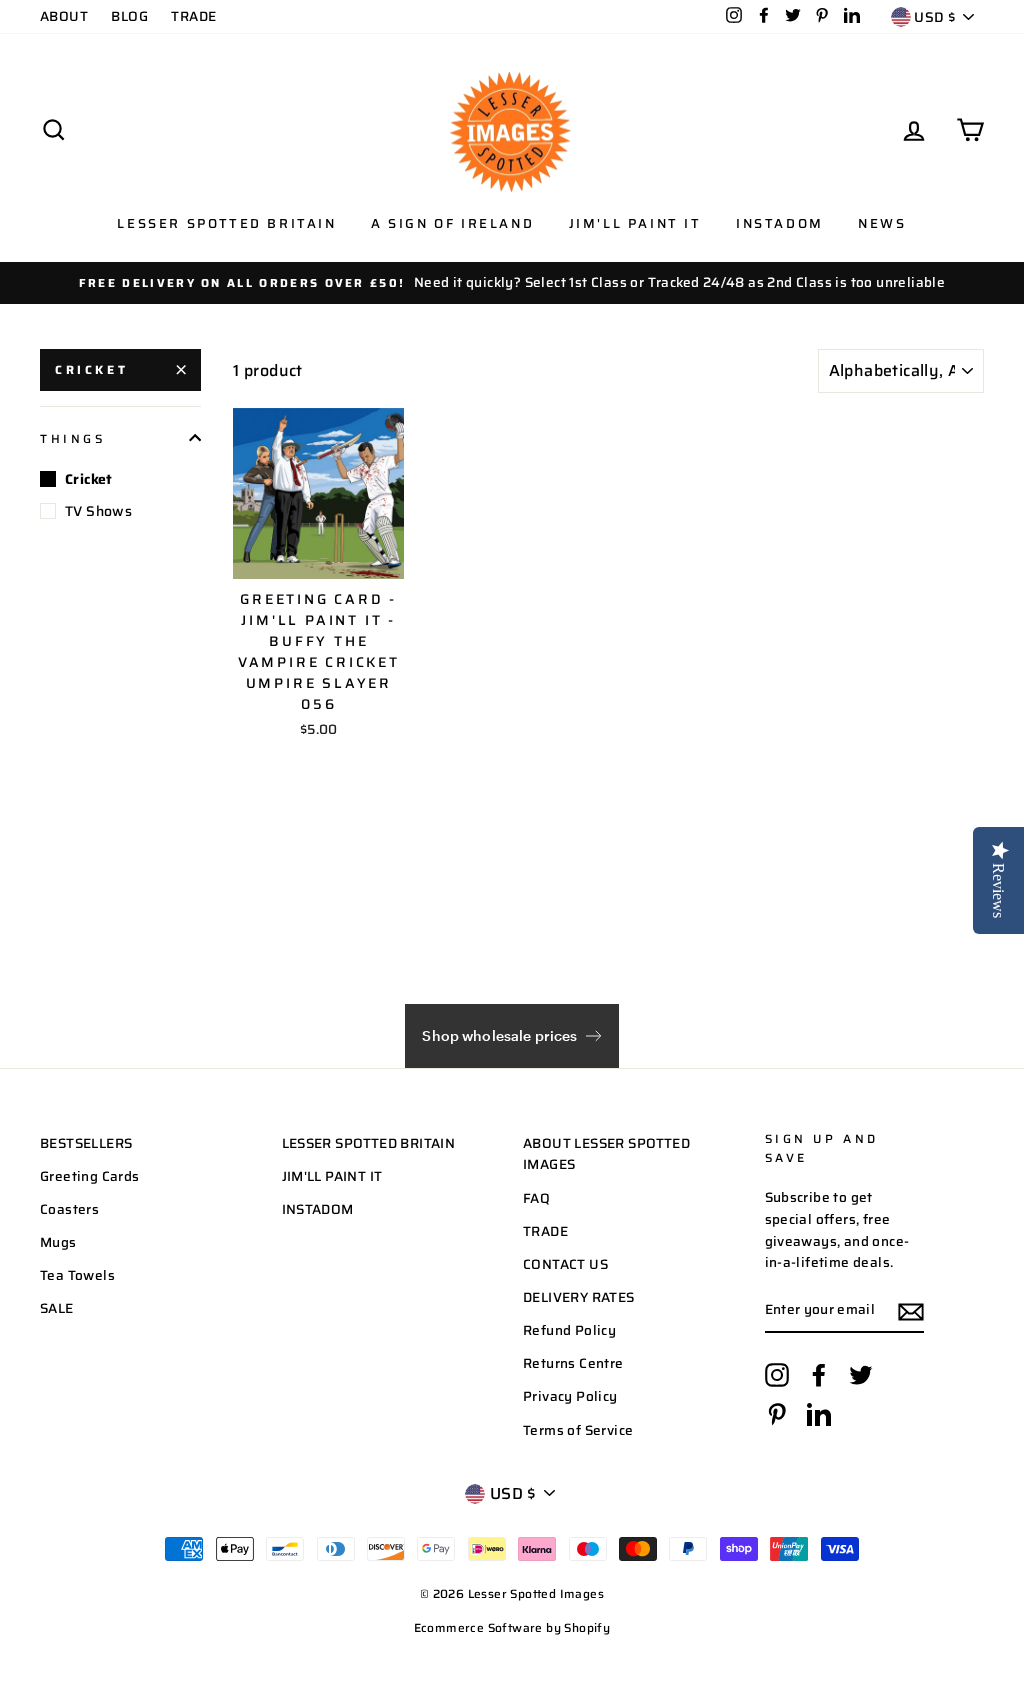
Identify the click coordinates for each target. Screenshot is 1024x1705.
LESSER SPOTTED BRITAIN (369, 1143)
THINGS (73, 438)
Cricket (91, 369)
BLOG (129, 16)
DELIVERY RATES (579, 1297)
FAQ (536, 1198)
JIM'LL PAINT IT (332, 1176)
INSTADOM (318, 1209)
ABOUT (64, 16)
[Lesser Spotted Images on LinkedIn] (819, 1414)
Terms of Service (578, 1430)
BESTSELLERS (86, 1143)
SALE (57, 1308)
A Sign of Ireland (452, 223)
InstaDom (780, 223)
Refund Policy (569, 1330)
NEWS (882, 223)
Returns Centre (573, 1363)
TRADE (193, 16)
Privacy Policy (570, 1396)
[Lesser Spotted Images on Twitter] (861, 1375)
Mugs (58, 1242)
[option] (512, 283)
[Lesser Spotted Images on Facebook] (819, 1375)
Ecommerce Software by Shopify (512, 1627)
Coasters (69, 1209)
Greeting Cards (90, 1176)
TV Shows (98, 511)
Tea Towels (77, 1275)
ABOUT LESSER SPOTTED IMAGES (606, 1154)
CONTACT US (565, 1264)
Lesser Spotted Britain (226, 223)
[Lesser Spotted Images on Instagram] (777, 1375)
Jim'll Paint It (635, 223)
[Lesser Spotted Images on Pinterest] (777, 1414)
